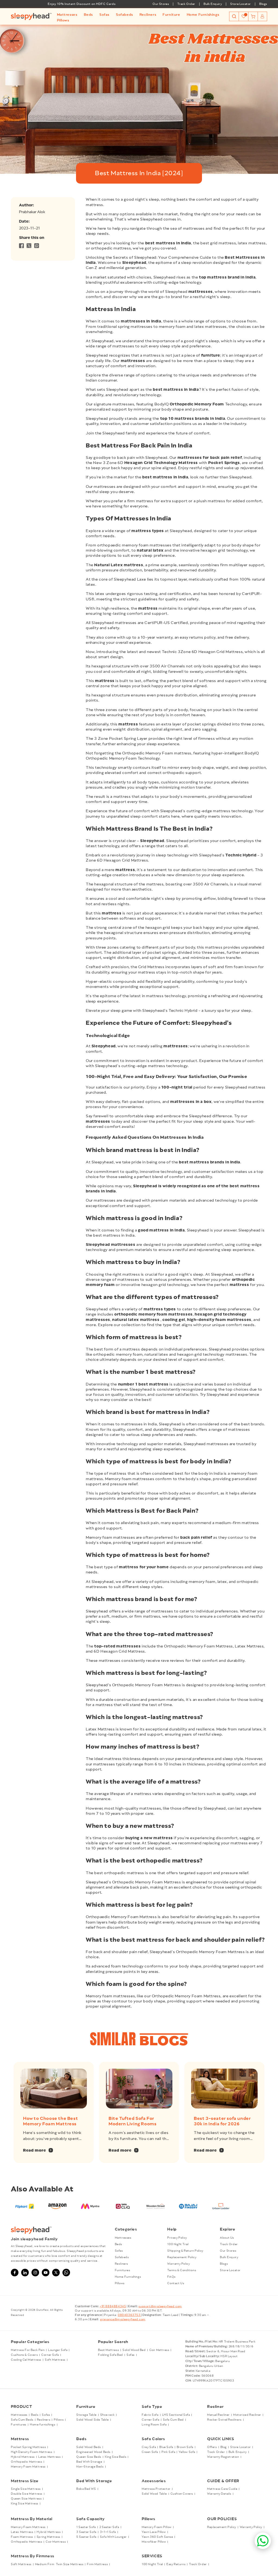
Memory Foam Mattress (28, 2467)
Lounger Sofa (58, 2350)
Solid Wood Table (154, 2494)
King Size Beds (116, 2457)
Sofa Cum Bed (173, 2420)
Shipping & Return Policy (185, 2251)
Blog (224, 2447)
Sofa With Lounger (113, 2537)
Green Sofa (150, 2452)
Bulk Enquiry (213, 4)
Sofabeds (122, 2257)
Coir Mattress (159, 2350)
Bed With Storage (89, 2462)
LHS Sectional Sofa (176, 2415)
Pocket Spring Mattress (28, 2447)
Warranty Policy (179, 2264)
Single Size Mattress (26, 2489)
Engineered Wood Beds (93, 2452)
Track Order (186, 4)
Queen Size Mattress (26, 2499)
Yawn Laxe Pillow (154, 2532)
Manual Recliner (218, 2415)
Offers (212, 2447)
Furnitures (123, 2270)
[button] (67, 15)
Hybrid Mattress (23, 2457)
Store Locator (241, 4)
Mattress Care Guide (222, 2489)
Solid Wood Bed (134, 2350)
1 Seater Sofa (86, 2527)
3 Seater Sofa (86, 2532)
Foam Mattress (22, 2537)
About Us (227, 2238)
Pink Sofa (168, 2452)
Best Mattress (108, 2350)
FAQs (171, 2277)
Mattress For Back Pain (28, 2350)
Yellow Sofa (187, 2452)
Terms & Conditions (182, 2270)
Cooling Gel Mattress (26, 2360)
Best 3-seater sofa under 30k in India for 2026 (222, 2121)
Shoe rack (107, 2415)
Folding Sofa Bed (110, 2355)
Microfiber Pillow (154, 2542)
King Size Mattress (25, 2504)
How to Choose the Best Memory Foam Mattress (50, 2121)
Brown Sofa (185, 2447)
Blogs (263, 4)
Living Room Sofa (154, 2425)
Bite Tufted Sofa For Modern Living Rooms (132, 2121)
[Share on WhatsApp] (37, 247)
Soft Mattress (55, 2360)
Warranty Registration (223, 2457)
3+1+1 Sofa (108, 2532)
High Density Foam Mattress (32, 2452)
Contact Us (176, 2283)
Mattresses (123, 2238)
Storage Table (86, 2415)
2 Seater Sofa (109, 2527)
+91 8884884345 (113, 2306)
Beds (119, 2244)
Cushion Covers (182, 2494)
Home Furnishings (128, 2277)
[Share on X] (29, 247)
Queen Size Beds (89, 2457)
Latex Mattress (49, 2457)
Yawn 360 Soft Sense (157, 2537)
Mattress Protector (156, 2489)
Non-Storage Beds (90, 2467)
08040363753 (129, 2315)
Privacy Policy (177, 2238)
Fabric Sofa (150, 2415)
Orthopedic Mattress (26, 2462)
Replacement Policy (182, 2257)
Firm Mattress (97, 2564)
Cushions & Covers (24, 2355)
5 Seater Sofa (86, 2537)
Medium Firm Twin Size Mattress (59, 2564)
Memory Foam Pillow (157, 2527)
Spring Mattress (48, 2537)
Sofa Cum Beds (22, 2420)
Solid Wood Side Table (93, 2420)
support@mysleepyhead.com (160, 2306)
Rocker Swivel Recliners (224, 2420)
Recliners (121, 2264)
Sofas (119, 2251)
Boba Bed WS (86, 2489)
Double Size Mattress (27, 2494)
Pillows (120, 2283)
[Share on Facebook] (21, 247)
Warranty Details (219, 2494)
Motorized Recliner (247, 2415)
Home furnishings (43, 2425)
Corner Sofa (50, 2355)
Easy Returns (176, 2564)
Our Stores (161, 4)
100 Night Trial (178, 2244)
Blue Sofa (166, 2447)
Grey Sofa (149, 2447)
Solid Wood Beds (89, 2447)
